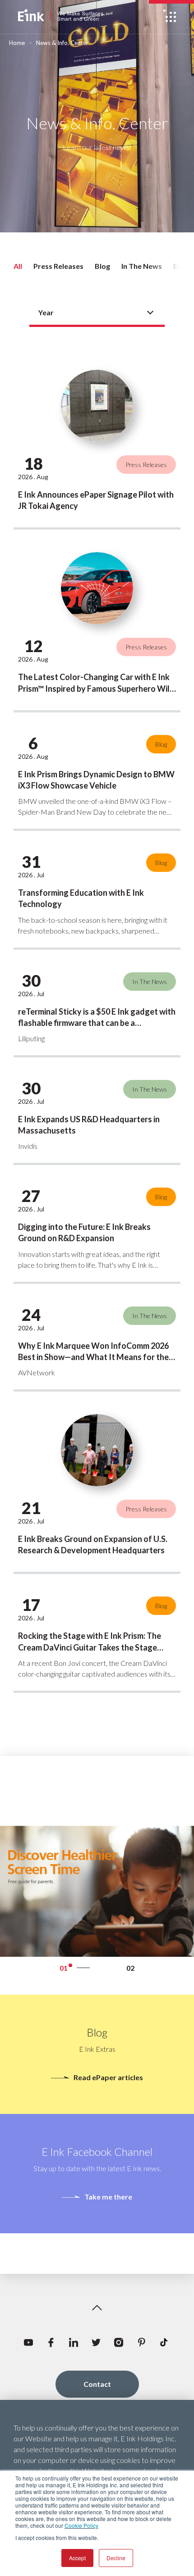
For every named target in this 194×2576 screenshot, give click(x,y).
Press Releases (58, 266)
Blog (102, 266)
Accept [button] (77, 2558)
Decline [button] (116, 2558)
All (18, 266)
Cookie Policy (81, 2525)
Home (17, 43)
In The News (142, 266)
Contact (97, 2384)
